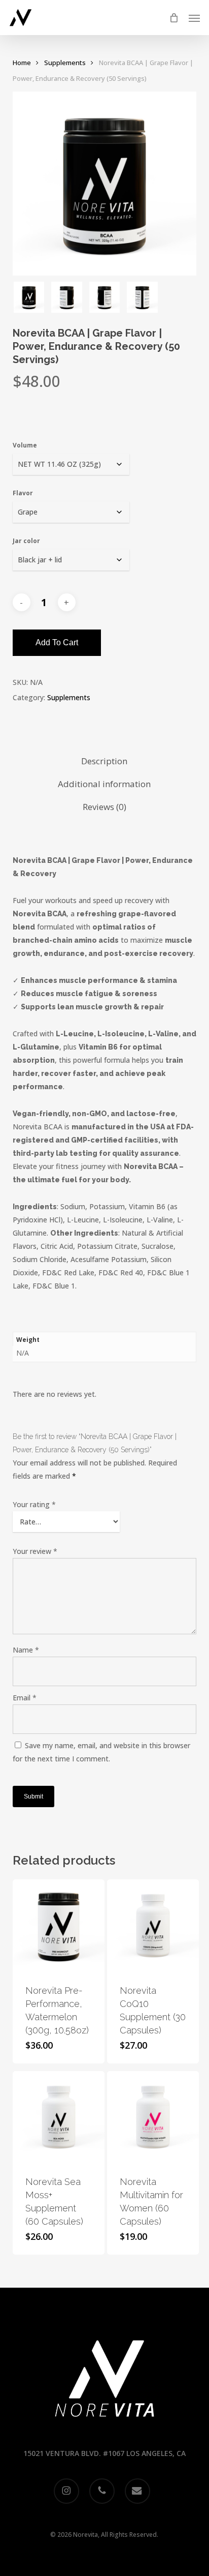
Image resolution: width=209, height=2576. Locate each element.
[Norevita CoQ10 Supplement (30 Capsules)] (153, 1925)
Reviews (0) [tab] (104, 807)
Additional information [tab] (104, 784)
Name (26, 1650)
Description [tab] (104, 761)
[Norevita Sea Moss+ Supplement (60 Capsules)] (59, 2117)
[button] (194, 18)
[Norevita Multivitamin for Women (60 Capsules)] (153, 2117)
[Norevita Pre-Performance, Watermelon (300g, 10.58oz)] (59, 1925)
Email (25, 1698)
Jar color (26, 541)
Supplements (65, 63)
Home (22, 63)
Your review (35, 1551)
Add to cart (57, 642)
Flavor (23, 493)
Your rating (34, 1504)
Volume (25, 445)
